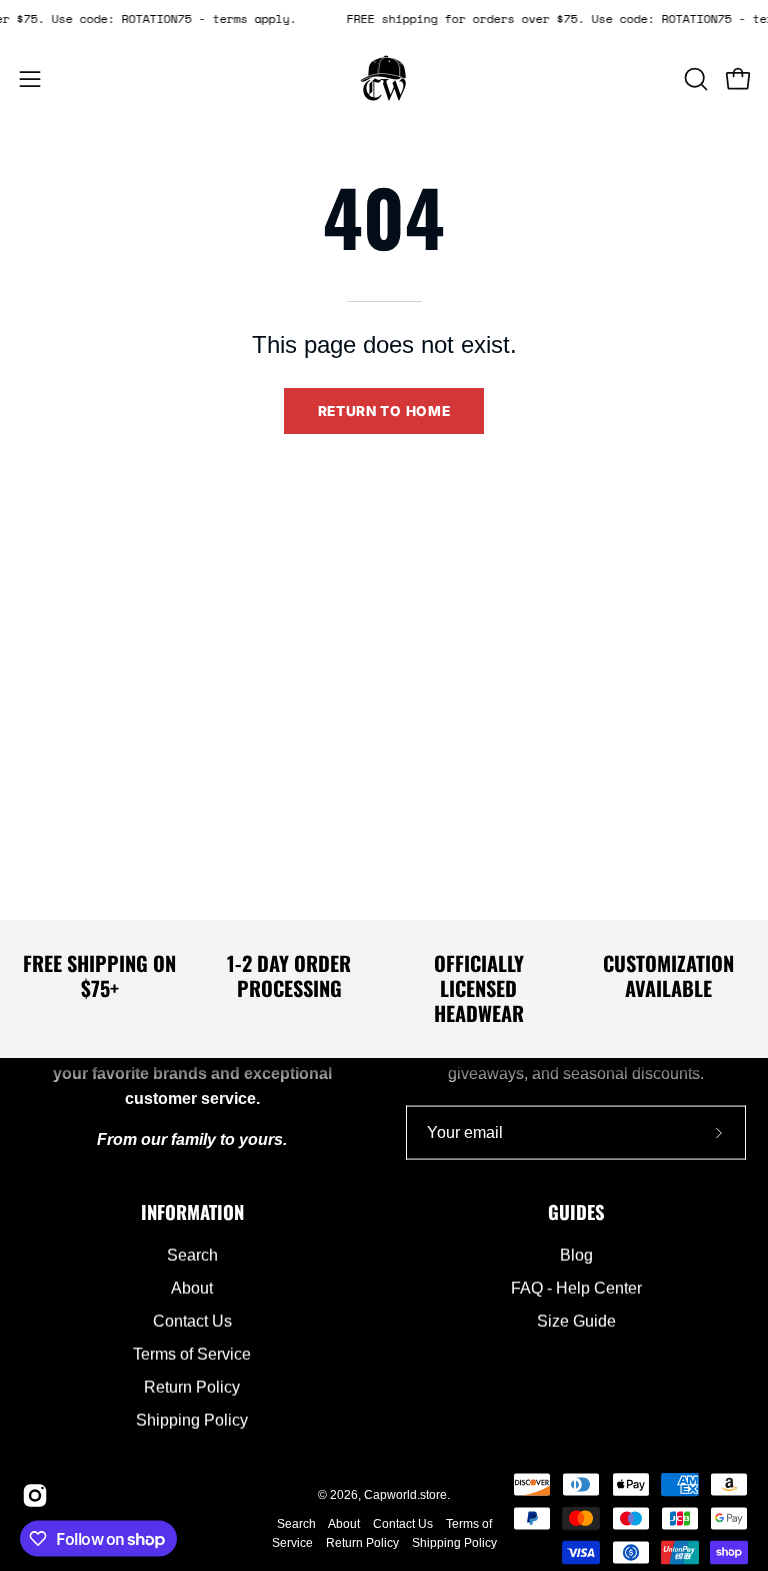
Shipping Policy (192, 1420)
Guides (576, 1211)
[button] (694, 79)
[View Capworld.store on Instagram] (31, 1496)
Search (192, 1255)
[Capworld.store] (384, 79)
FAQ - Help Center (576, 1288)
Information (192, 1211)
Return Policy (192, 1387)
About (192, 1288)
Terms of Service (192, 1354)
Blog (576, 1255)
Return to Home (384, 411)
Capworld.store (405, 1495)
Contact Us (192, 1321)
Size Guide (576, 1321)
